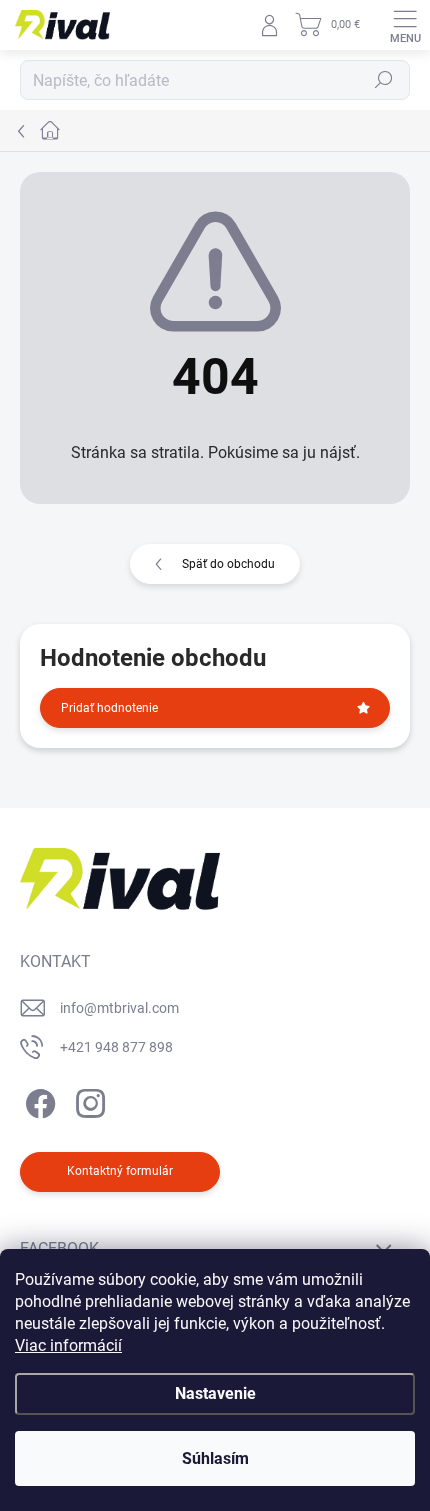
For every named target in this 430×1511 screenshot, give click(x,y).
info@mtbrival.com (119, 1008)
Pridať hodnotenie (109, 708)
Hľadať (384, 80)
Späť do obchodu (228, 564)
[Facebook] (37, 1100)
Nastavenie (215, 1393)
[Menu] (405, 25)
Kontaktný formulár (120, 1171)
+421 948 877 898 (116, 1047)
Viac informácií (68, 1345)
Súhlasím (215, 1458)
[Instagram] (87, 1100)
